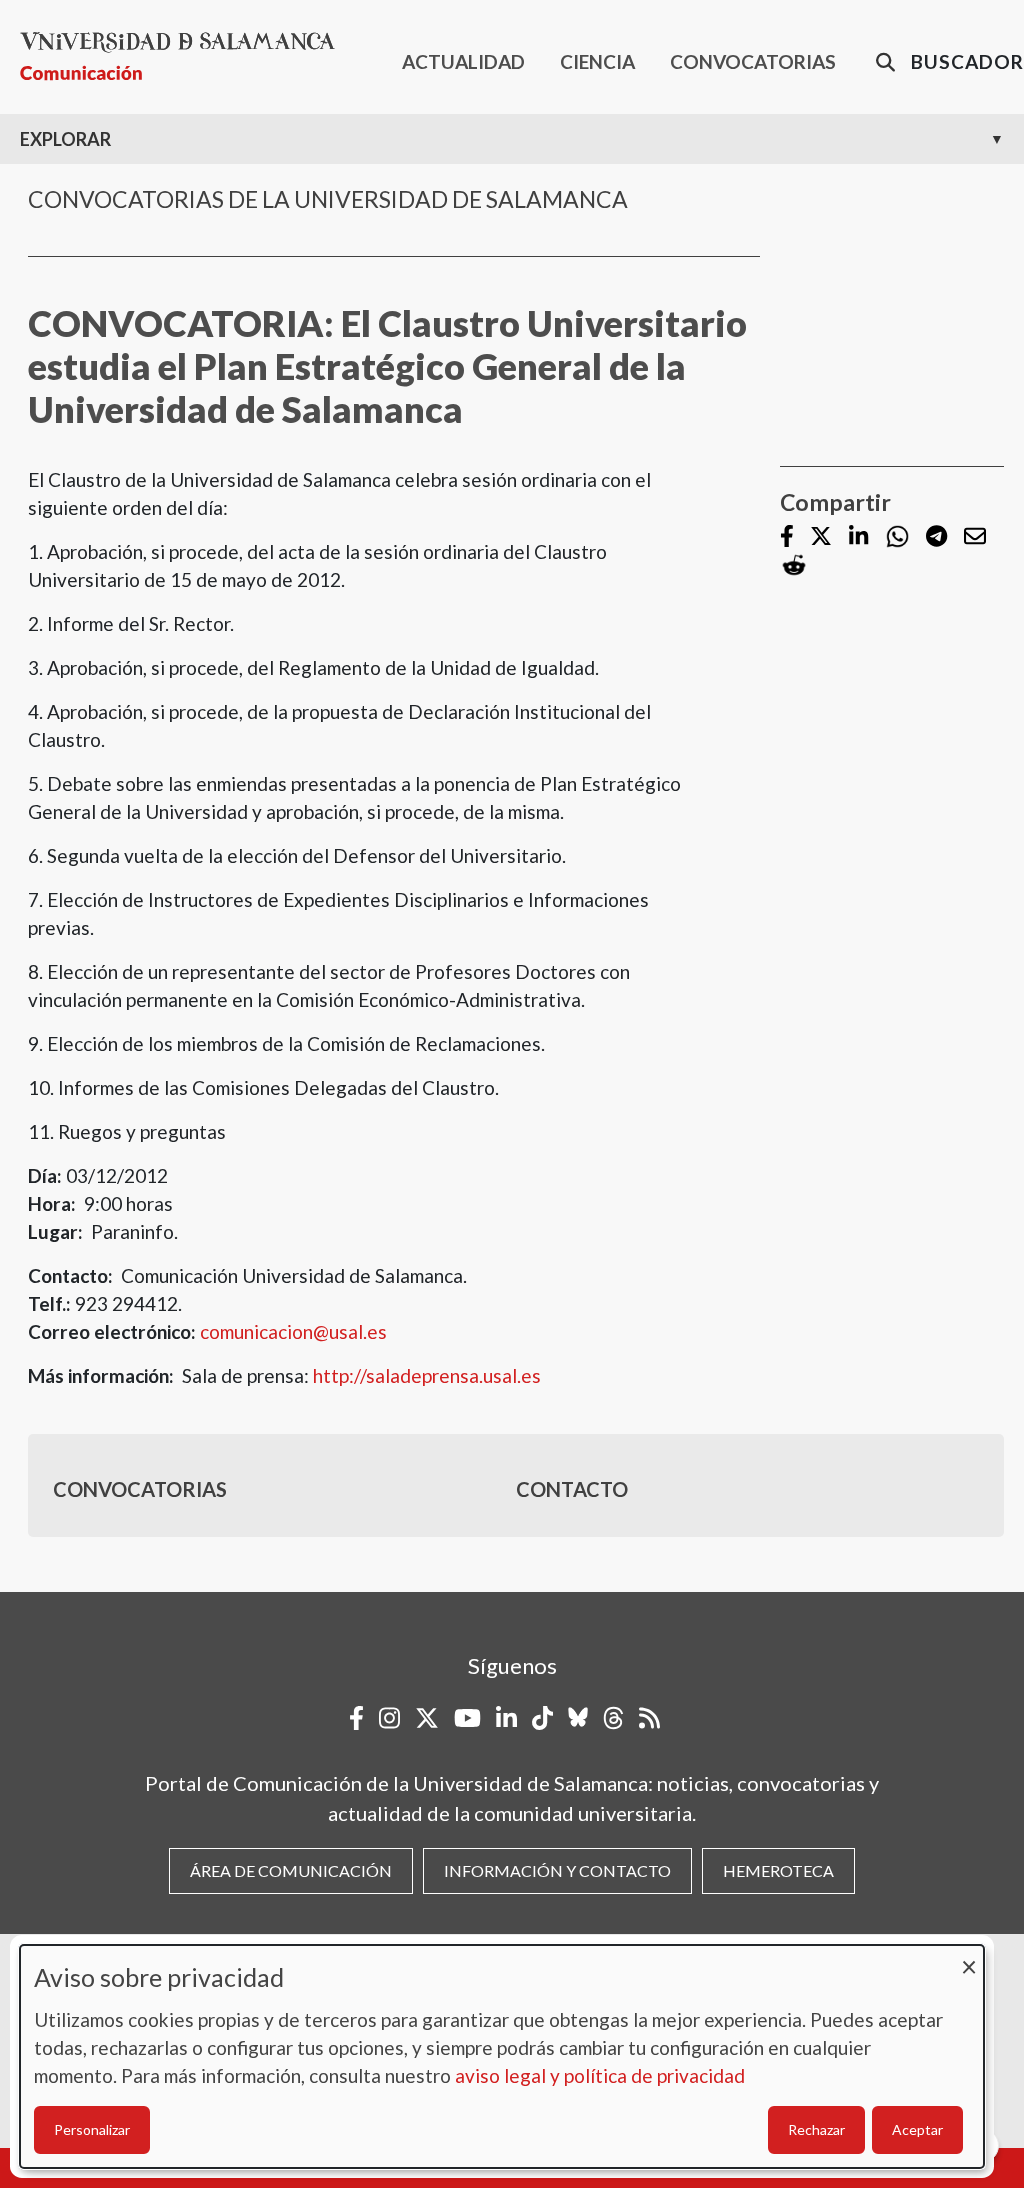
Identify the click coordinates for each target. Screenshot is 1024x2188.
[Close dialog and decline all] (969, 1957)
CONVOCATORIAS (753, 61)
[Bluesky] (578, 1718)
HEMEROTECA (778, 1870)
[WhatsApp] (897, 536)
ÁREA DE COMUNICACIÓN (291, 1870)
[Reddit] (794, 565)
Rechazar (816, 2129)
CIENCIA (597, 61)
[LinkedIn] (858, 537)
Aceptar (917, 2129)
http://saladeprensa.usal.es (427, 1375)
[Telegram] (936, 537)
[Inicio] (185, 56)
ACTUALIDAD (463, 61)
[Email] (975, 537)
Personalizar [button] (92, 2129)
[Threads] (613, 1718)
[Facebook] (787, 537)
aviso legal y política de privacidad (600, 2075)
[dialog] (502, 2056)
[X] (821, 537)
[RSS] (649, 1718)
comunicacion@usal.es (293, 1331)
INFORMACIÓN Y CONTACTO (557, 1870)
